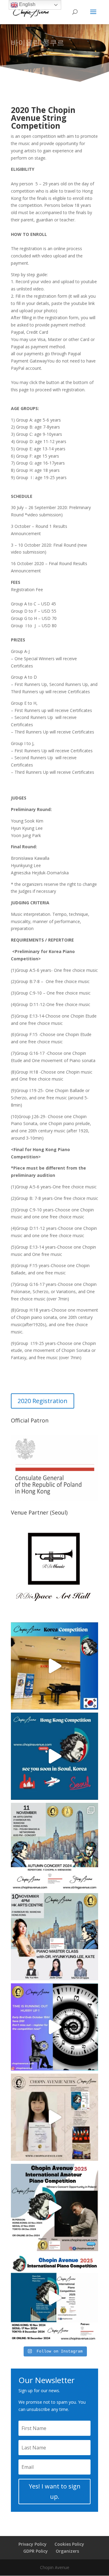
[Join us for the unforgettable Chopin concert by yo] (54, 1846)
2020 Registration (43, 1401)
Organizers (67, 2551)
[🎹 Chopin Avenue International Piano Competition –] (54, 2207)
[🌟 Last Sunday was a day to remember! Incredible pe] (54, 1666)
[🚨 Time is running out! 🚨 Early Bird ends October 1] (54, 2027)
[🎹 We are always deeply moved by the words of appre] (54, 2117)
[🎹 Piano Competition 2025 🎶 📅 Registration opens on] (54, 2298)
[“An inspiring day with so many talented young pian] (54, 1756)
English (27, 4)
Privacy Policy (33, 2544)
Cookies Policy (69, 2544)
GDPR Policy (36, 2551)
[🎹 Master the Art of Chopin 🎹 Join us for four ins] (54, 1937)
